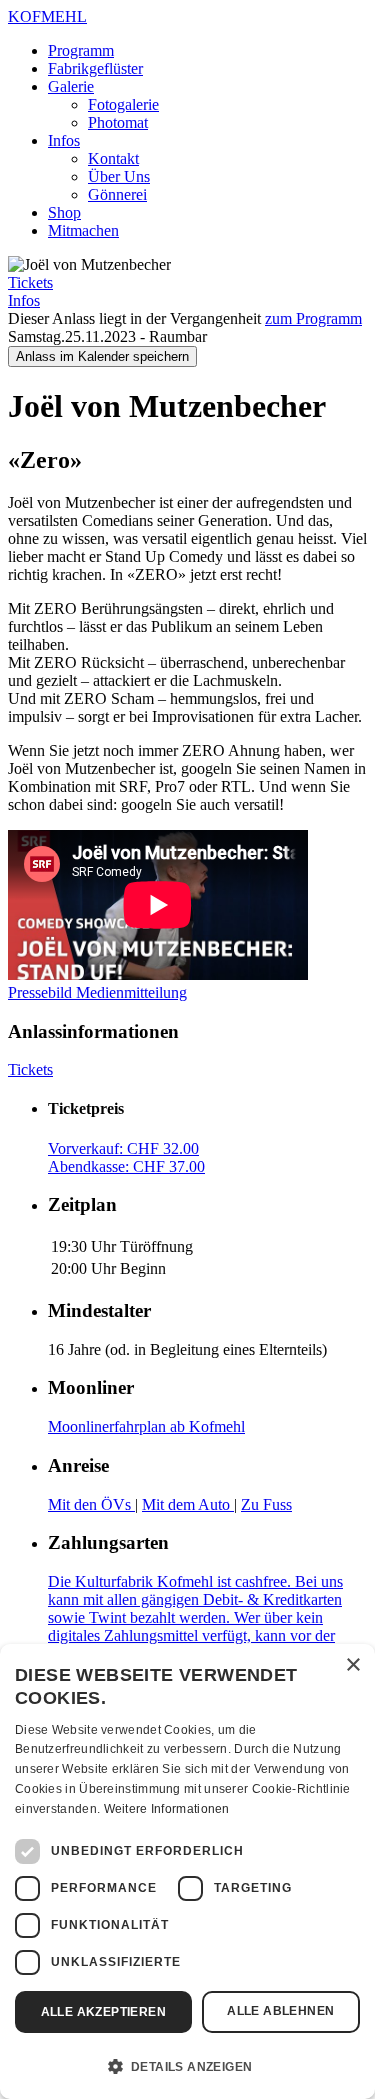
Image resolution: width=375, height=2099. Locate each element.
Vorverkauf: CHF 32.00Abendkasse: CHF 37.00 (126, 1157)
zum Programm (313, 318)
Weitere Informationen (167, 1809)
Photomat (118, 122)
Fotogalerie (123, 104)
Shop (64, 212)
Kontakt (113, 158)
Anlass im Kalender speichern (102, 356)
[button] (187, 2065)
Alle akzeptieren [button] (103, 2012)
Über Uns (119, 176)
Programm (81, 50)
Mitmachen (83, 230)
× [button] (352, 1665)
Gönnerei (117, 194)
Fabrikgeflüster (95, 68)
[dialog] (187, 1871)
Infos (64, 140)
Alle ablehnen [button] (280, 2011)
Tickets (30, 282)
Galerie (71, 86)
